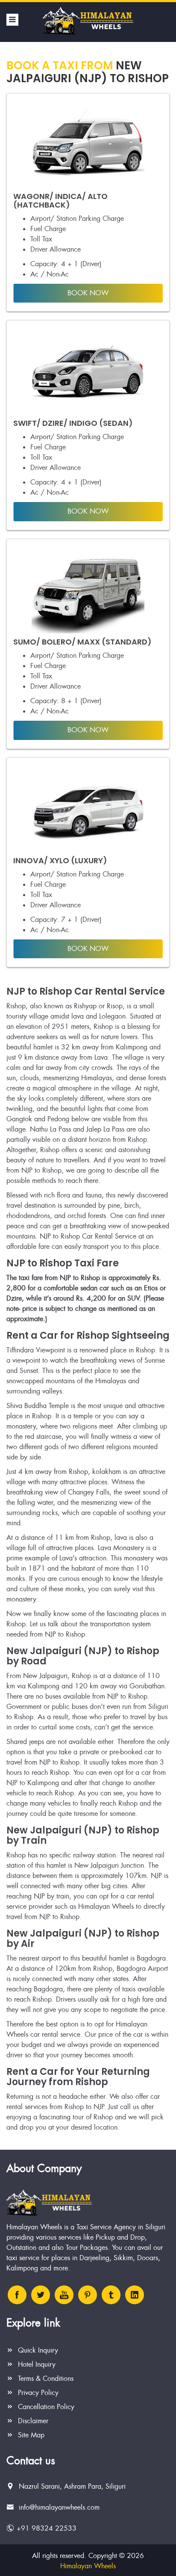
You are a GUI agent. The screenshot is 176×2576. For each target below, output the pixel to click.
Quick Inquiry (37, 2350)
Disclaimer (32, 2421)
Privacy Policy (37, 2393)
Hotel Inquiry (36, 2364)
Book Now (88, 293)
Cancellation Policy (45, 2407)
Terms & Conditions (45, 2378)
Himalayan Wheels (88, 2566)
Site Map (30, 2435)
